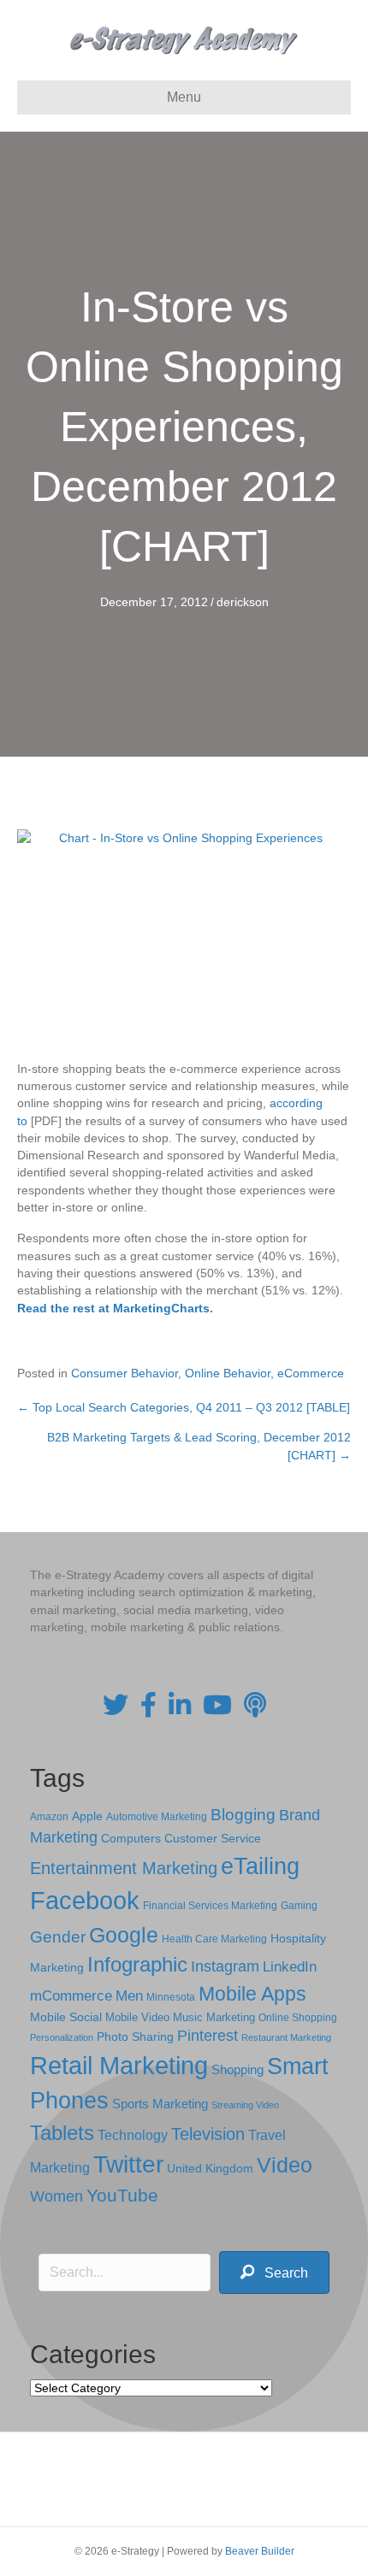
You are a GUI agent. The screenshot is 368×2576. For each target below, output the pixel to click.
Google (124, 1935)
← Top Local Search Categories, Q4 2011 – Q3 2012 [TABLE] (184, 1407)
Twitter (128, 2164)
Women (56, 2196)
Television (208, 2134)
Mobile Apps (252, 1994)
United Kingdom (210, 2169)
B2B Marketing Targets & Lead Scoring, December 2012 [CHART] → (199, 1446)
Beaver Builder (260, 2551)
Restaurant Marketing (286, 2037)
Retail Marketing (119, 2065)
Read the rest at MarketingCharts (113, 1308)
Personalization (62, 2037)
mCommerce (71, 1996)
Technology (133, 2135)
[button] (274, 2273)
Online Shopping (298, 2018)
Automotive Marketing (157, 1817)
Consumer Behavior (125, 1373)
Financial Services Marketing (210, 1906)
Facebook (85, 1900)
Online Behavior (228, 1373)
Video (285, 2165)
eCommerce (311, 1373)
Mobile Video (137, 2017)
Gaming (299, 1905)
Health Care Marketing (214, 1939)
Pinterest (208, 2036)
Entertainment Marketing (124, 1868)
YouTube (122, 2195)
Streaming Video (245, 2105)
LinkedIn (290, 1966)
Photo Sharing (135, 2037)
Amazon (49, 1817)
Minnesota (171, 1997)
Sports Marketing (160, 2104)
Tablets (62, 2133)
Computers (131, 1838)
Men (129, 1996)
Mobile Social (66, 2017)
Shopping (237, 2070)
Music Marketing (214, 2017)
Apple (87, 1816)
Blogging (243, 1815)
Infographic (137, 1965)
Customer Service (213, 1838)
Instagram (225, 1966)
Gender (58, 1937)
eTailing (260, 1866)
